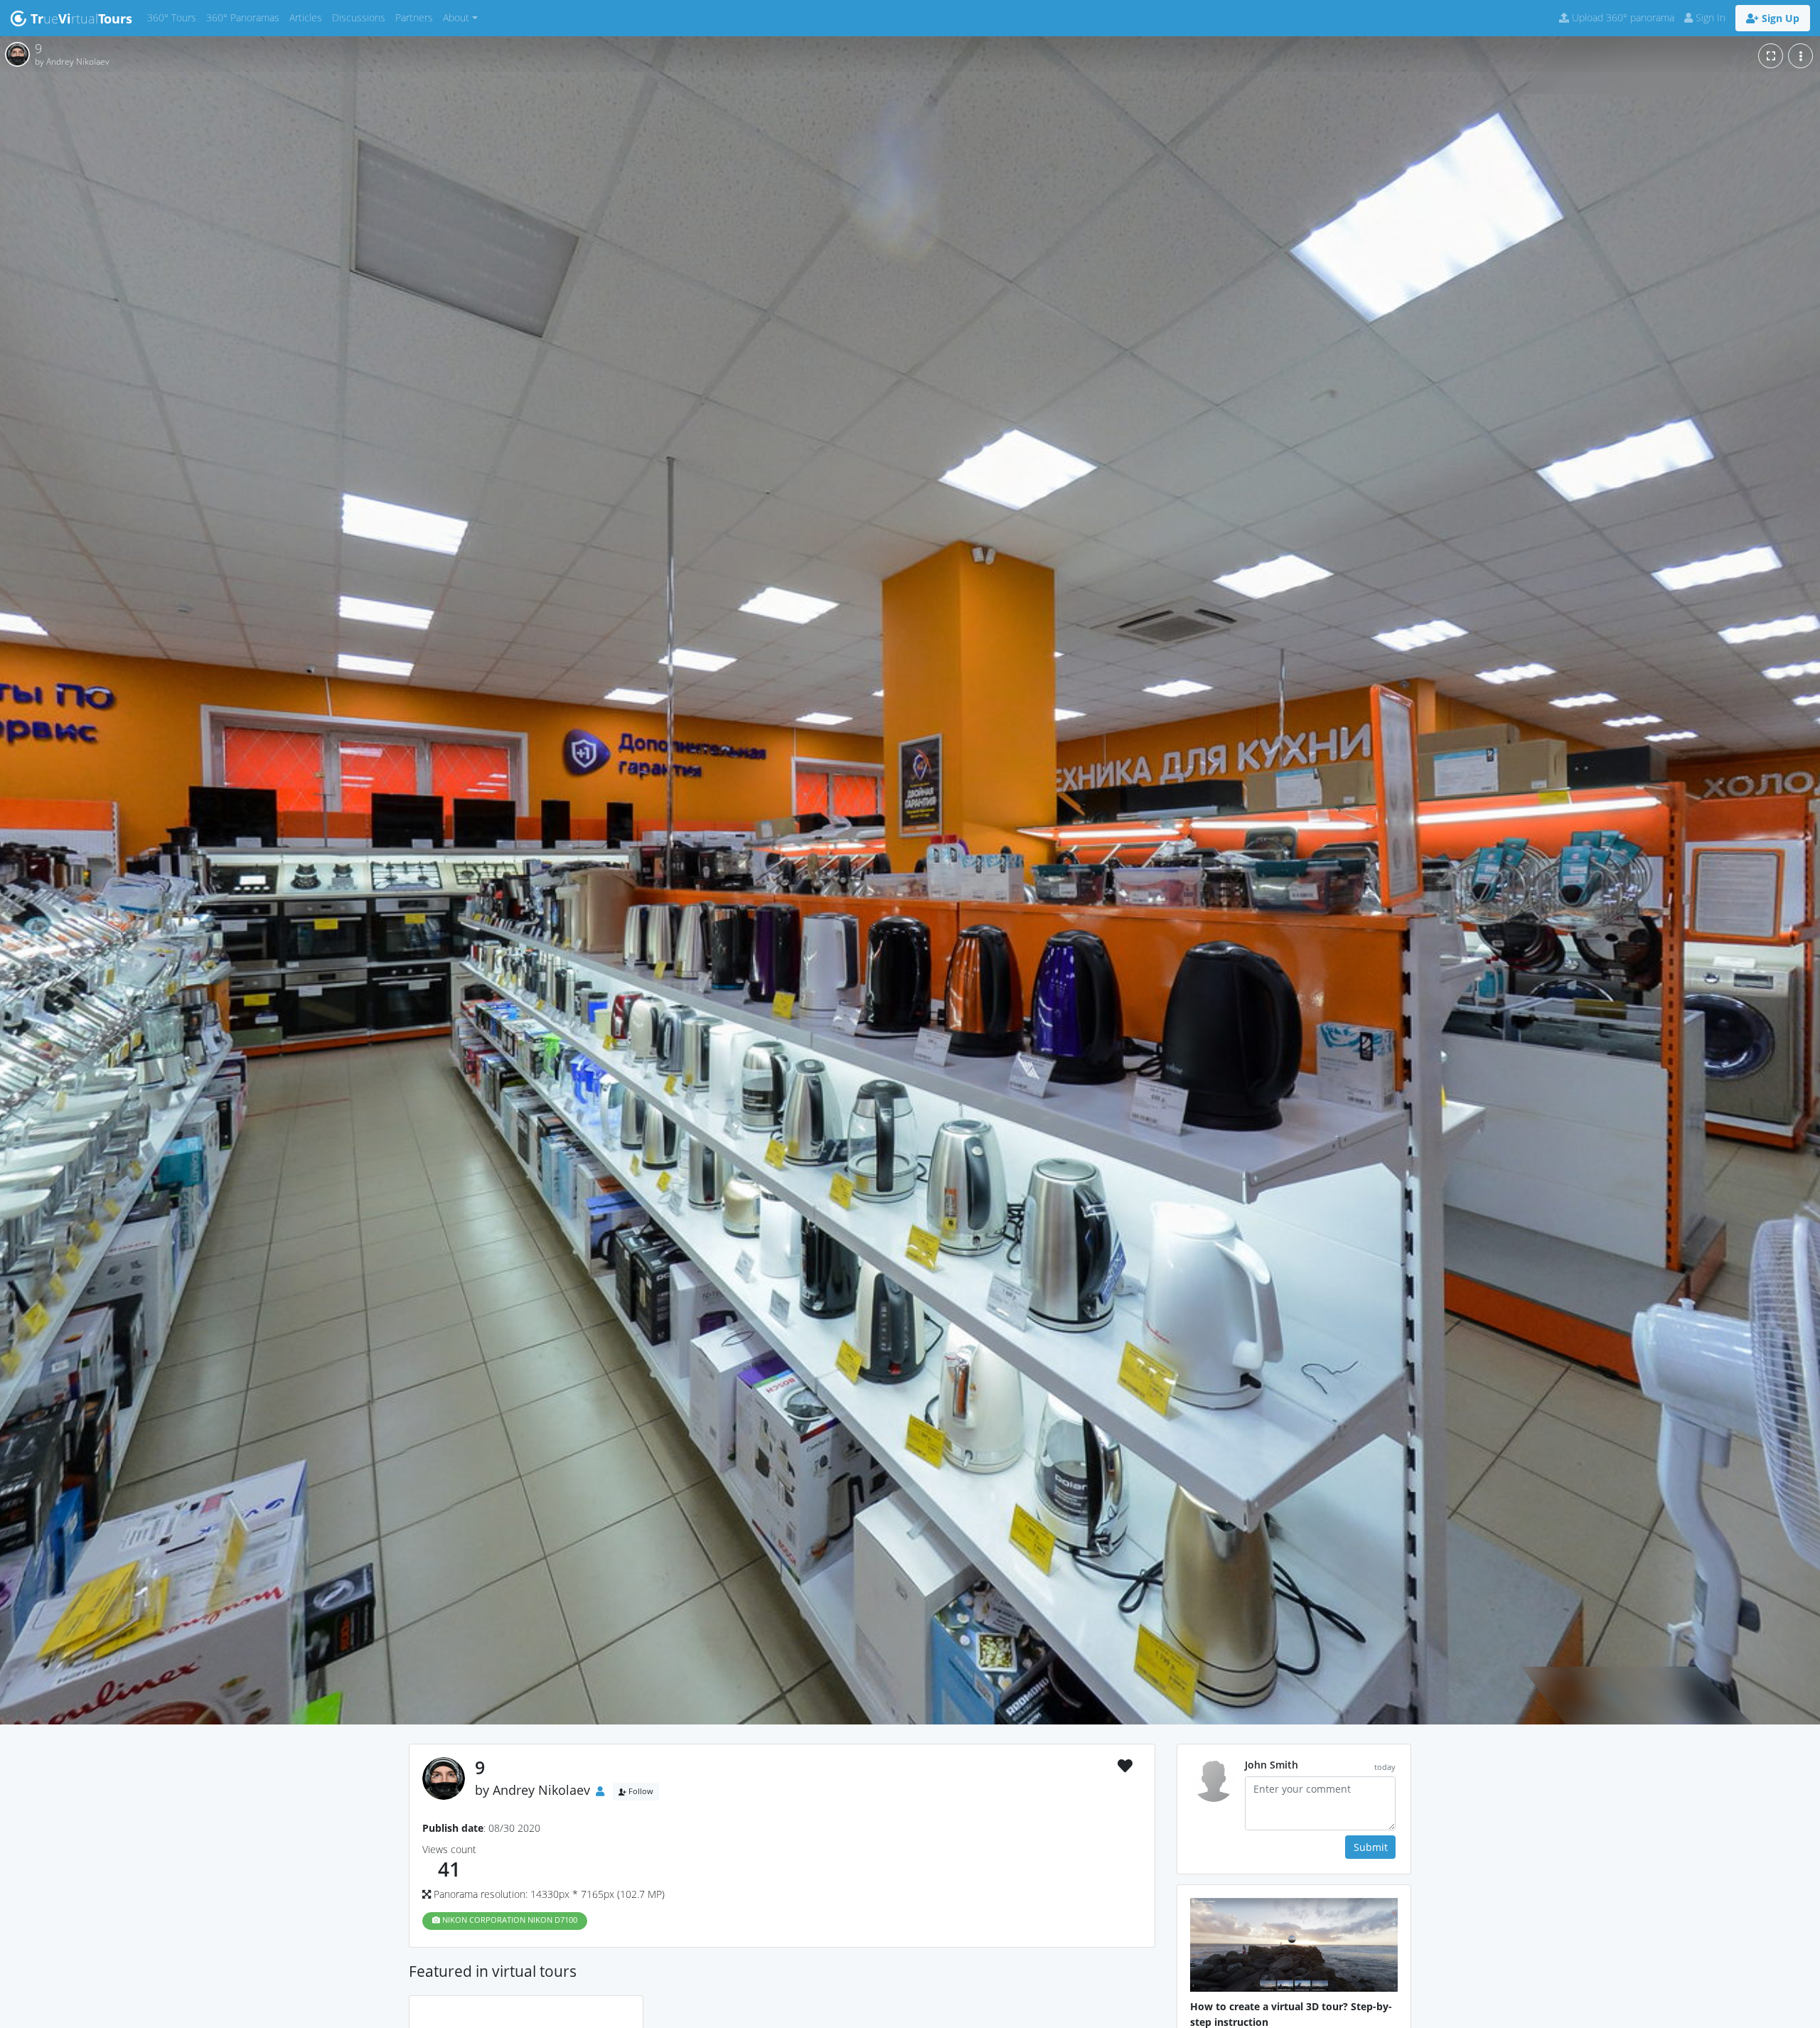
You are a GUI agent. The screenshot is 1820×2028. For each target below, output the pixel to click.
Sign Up (1779, 18)
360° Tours (174, 17)
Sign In (1709, 17)
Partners (417, 17)
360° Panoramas (245, 17)
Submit (1371, 1847)
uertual (81, 18)
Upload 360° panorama (1622, 17)
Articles (308, 17)
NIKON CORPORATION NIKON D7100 (509, 1920)
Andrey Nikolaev (541, 1790)
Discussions (361, 17)
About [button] (456, 17)
